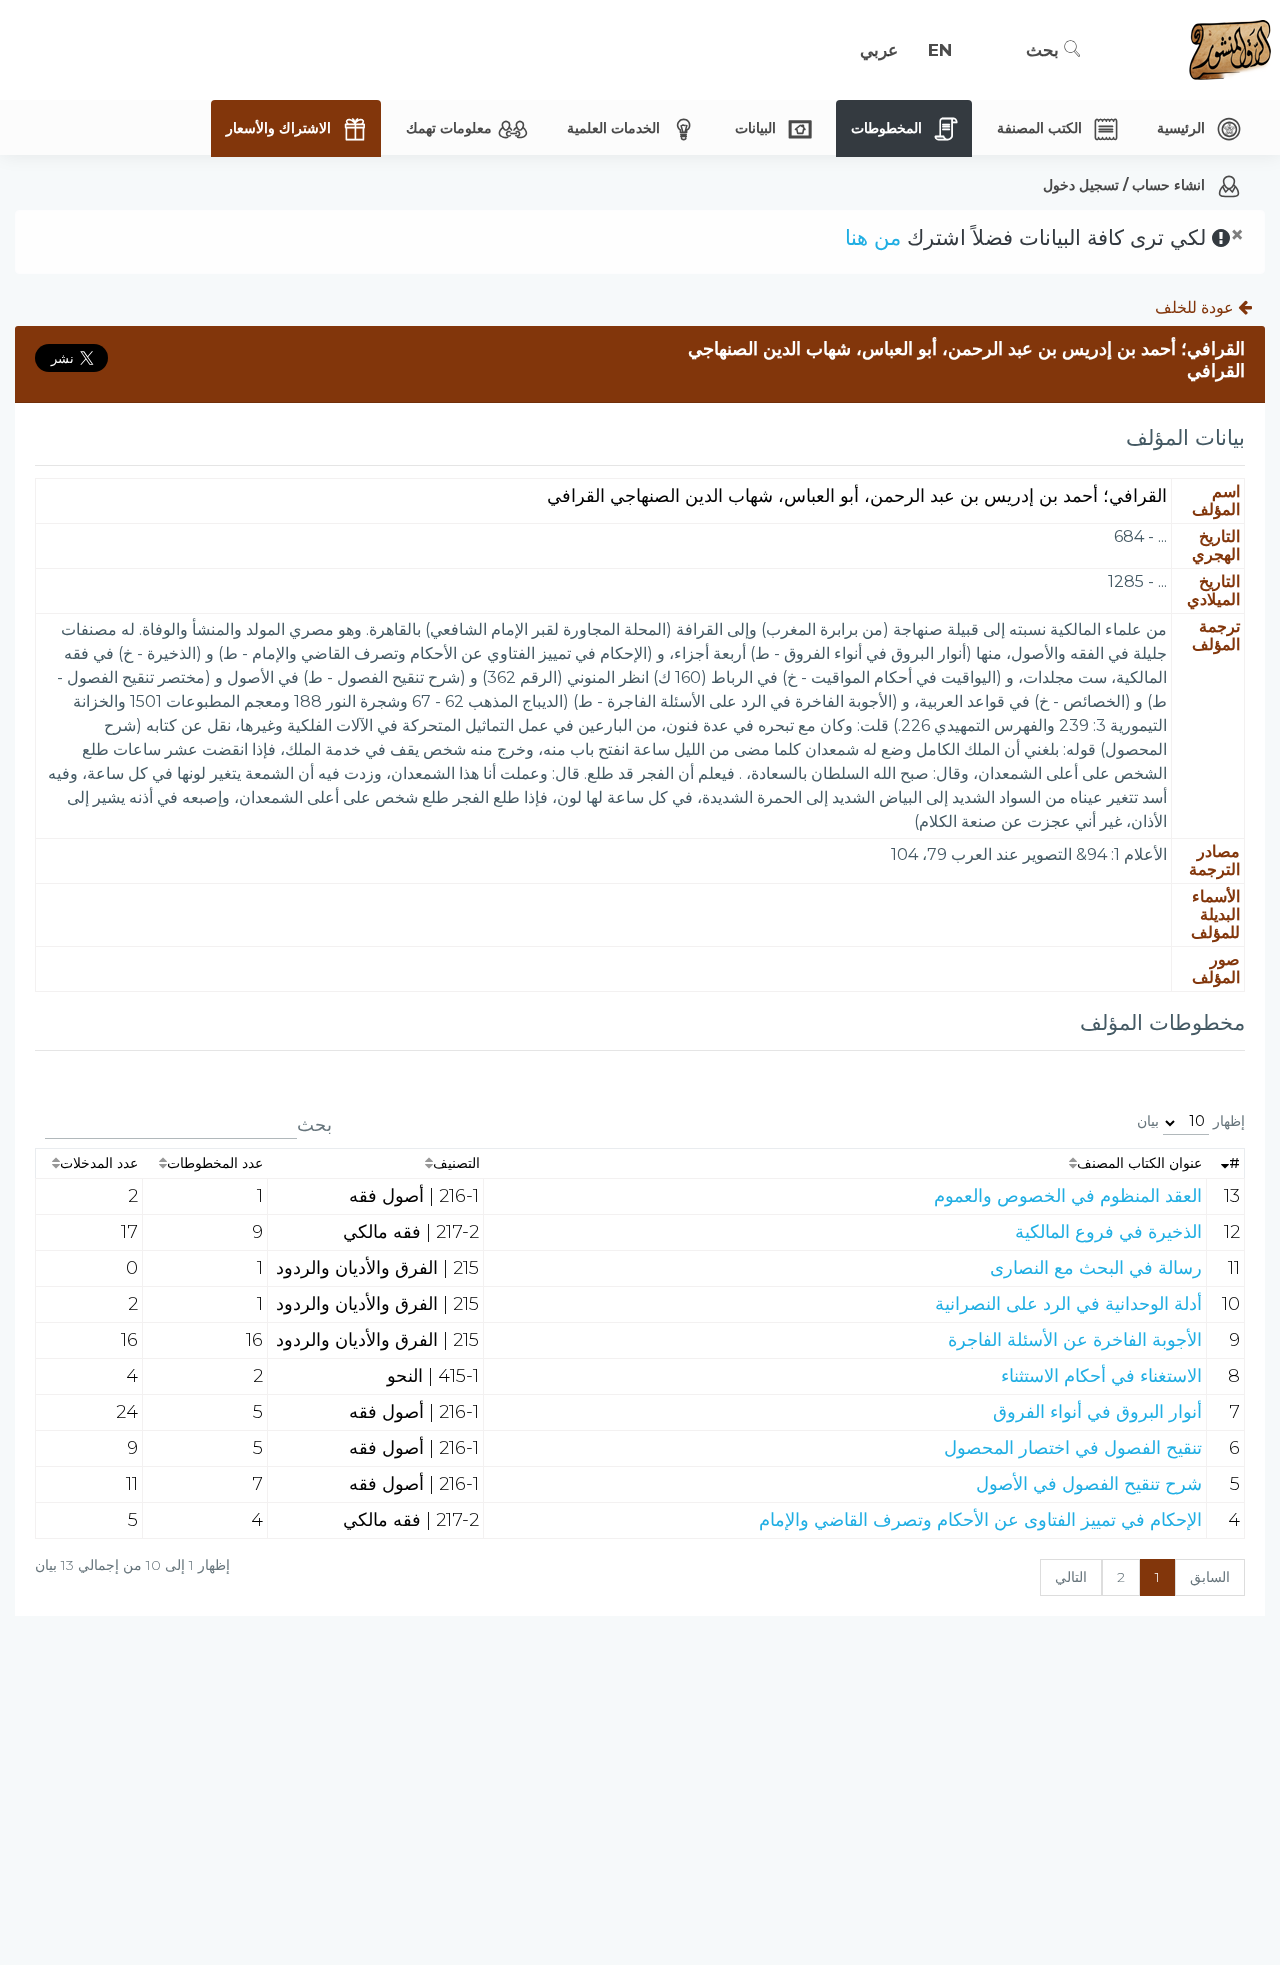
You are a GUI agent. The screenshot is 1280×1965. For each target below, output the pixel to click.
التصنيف (456, 1163)
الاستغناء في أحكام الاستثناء (1101, 1376)
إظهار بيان (1191, 1121)
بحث (1045, 50)
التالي (1071, 1577)
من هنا (873, 237)
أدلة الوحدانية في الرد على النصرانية (1068, 1304)
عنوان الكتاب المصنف (1139, 1163)
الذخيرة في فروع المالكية (1108, 1232)
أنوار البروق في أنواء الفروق (1097, 1412)
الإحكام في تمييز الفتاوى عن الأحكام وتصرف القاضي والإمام (980, 1520)
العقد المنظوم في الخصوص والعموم (1068, 1196)
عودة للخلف (1196, 307)
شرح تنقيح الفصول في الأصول (1089, 1484)
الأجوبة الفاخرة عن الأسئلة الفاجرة (1075, 1340)
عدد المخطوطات (215, 1163)
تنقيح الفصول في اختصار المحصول (1073, 1448)
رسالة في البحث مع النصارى (1096, 1268)
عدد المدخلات (99, 1163)
